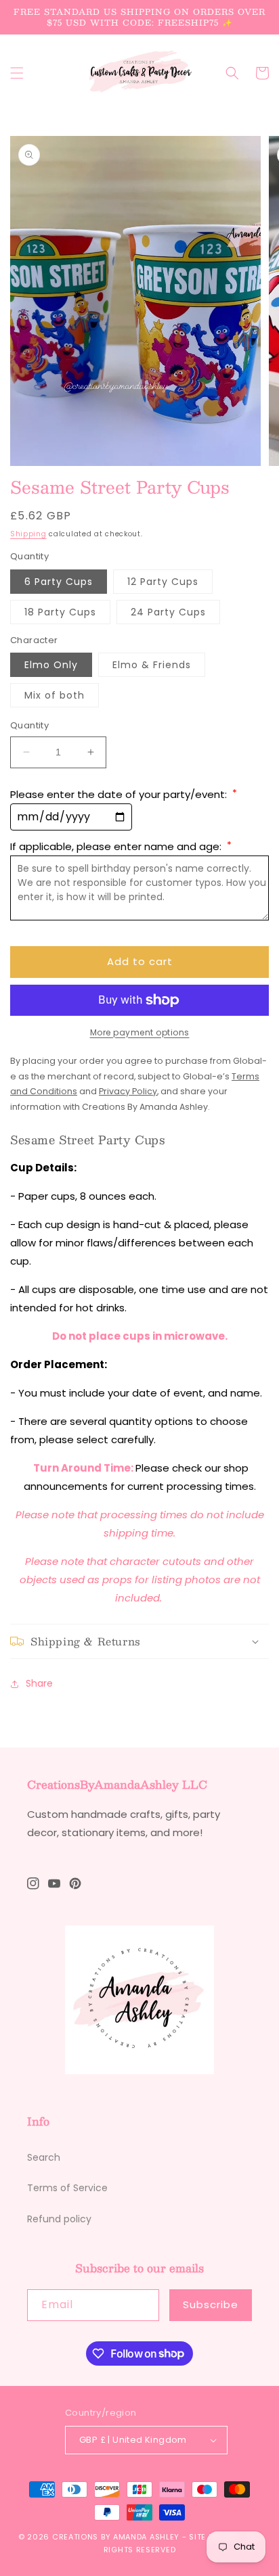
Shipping (28, 534)
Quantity (29, 725)
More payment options (140, 1032)
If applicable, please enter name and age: (121, 846)
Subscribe (211, 2304)
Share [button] (39, 1683)
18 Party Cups (60, 612)
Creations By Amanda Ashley (116, 2537)
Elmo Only (51, 665)
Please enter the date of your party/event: (124, 794)
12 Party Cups (163, 582)
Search (44, 2157)
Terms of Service (67, 2188)
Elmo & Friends (152, 665)
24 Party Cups (168, 612)
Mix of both (55, 695)
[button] (17, 73)
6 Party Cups (59, 582)
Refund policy (59, 2219)
